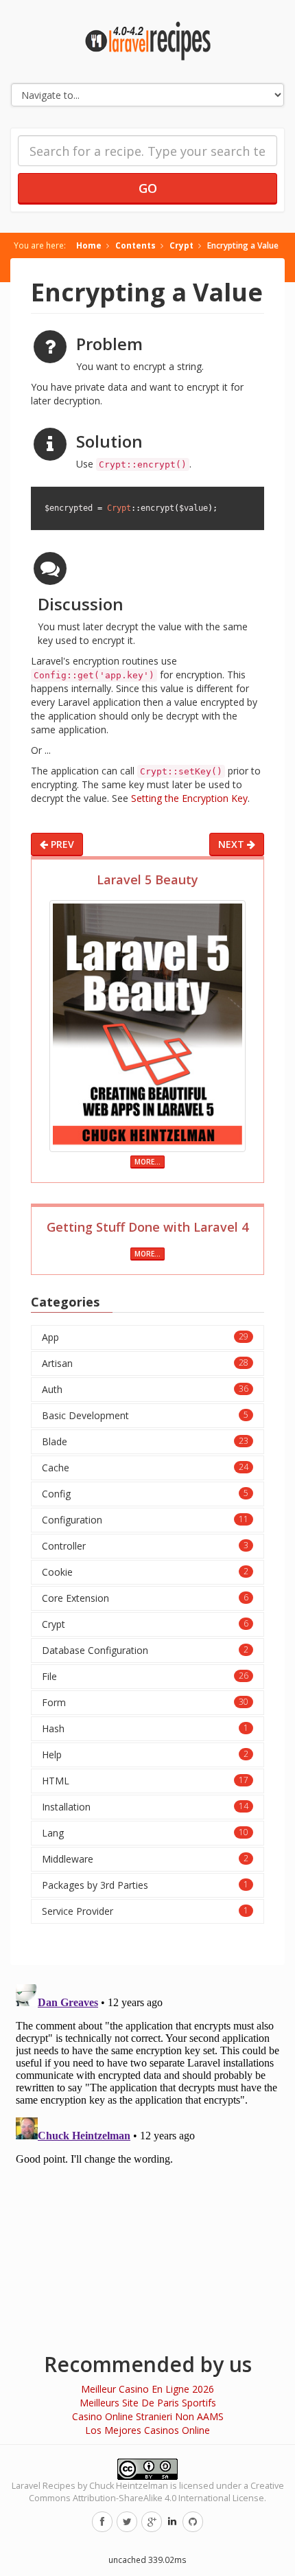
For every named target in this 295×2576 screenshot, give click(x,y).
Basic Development (145, 1415)
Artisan (145, 1363)
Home (89, 245)
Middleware (145, 1859)
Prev (61, 844)
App (145, 1337)
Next (233, 844)
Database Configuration (145, 1650)
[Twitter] (127, 2522)
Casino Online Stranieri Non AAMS (148, 2416)
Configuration (145, 1520)
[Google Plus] (152, 2522)
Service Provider (145, 1911)
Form (145, 1702)
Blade (145, 1441)
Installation (145, 1807)
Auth (145, 1389)
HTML (145, 1781)
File (145, 1676)
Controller (145, 1546)
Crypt (181, 245)
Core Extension (145, 1598)
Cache (145, 1468)
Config (145, 1494)
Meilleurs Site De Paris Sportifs (148, 2403)
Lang (145, 1833)
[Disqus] (147, 2150)
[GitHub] (193, 2522)
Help (145, 1755)
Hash (145, 1728)
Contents (135, 245)
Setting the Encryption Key (189, 798)
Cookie (145, 1572)
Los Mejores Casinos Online (147, 2430)
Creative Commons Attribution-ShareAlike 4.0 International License (156, 2492)
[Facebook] (102, 2522)
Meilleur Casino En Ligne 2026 (147, 2389)
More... (147, 1162)
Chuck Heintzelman (129, 2486)
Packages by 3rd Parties (145, 1885)
